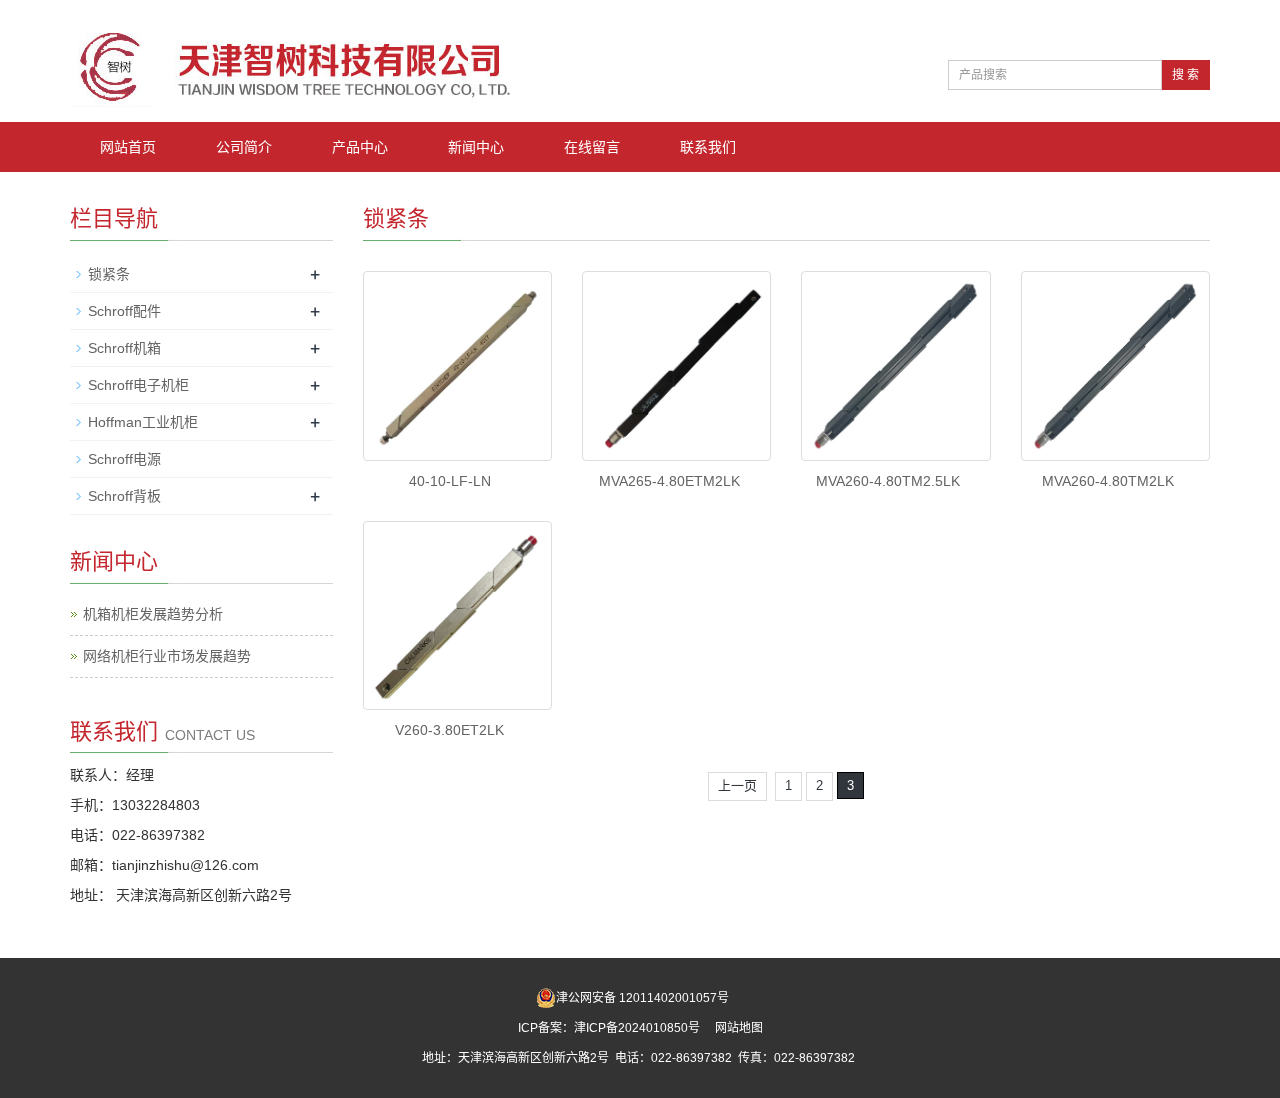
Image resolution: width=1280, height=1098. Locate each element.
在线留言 (592, 147)
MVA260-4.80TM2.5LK (888, 481)
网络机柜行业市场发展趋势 (167, 656)
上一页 (737, 785)
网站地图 (739, 1028)
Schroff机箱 (124, 348)
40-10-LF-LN (450, 481)
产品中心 (360, 147)
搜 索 (1185, 75)
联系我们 (708, 147)
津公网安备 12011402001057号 (642, 998)
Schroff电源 (124, 459)
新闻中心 (476, 147)
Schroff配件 (124, 311)
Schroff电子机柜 (138, 385)
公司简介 (244, 147)
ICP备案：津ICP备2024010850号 (610, 1028)
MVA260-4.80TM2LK (1108, 481)
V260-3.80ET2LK (449, 730)
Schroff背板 (124, 496)
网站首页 (128, 147)
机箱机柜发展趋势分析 (153, 614)
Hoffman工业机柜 (143, 422)
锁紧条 (109, 274)
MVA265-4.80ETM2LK (669, 481)
